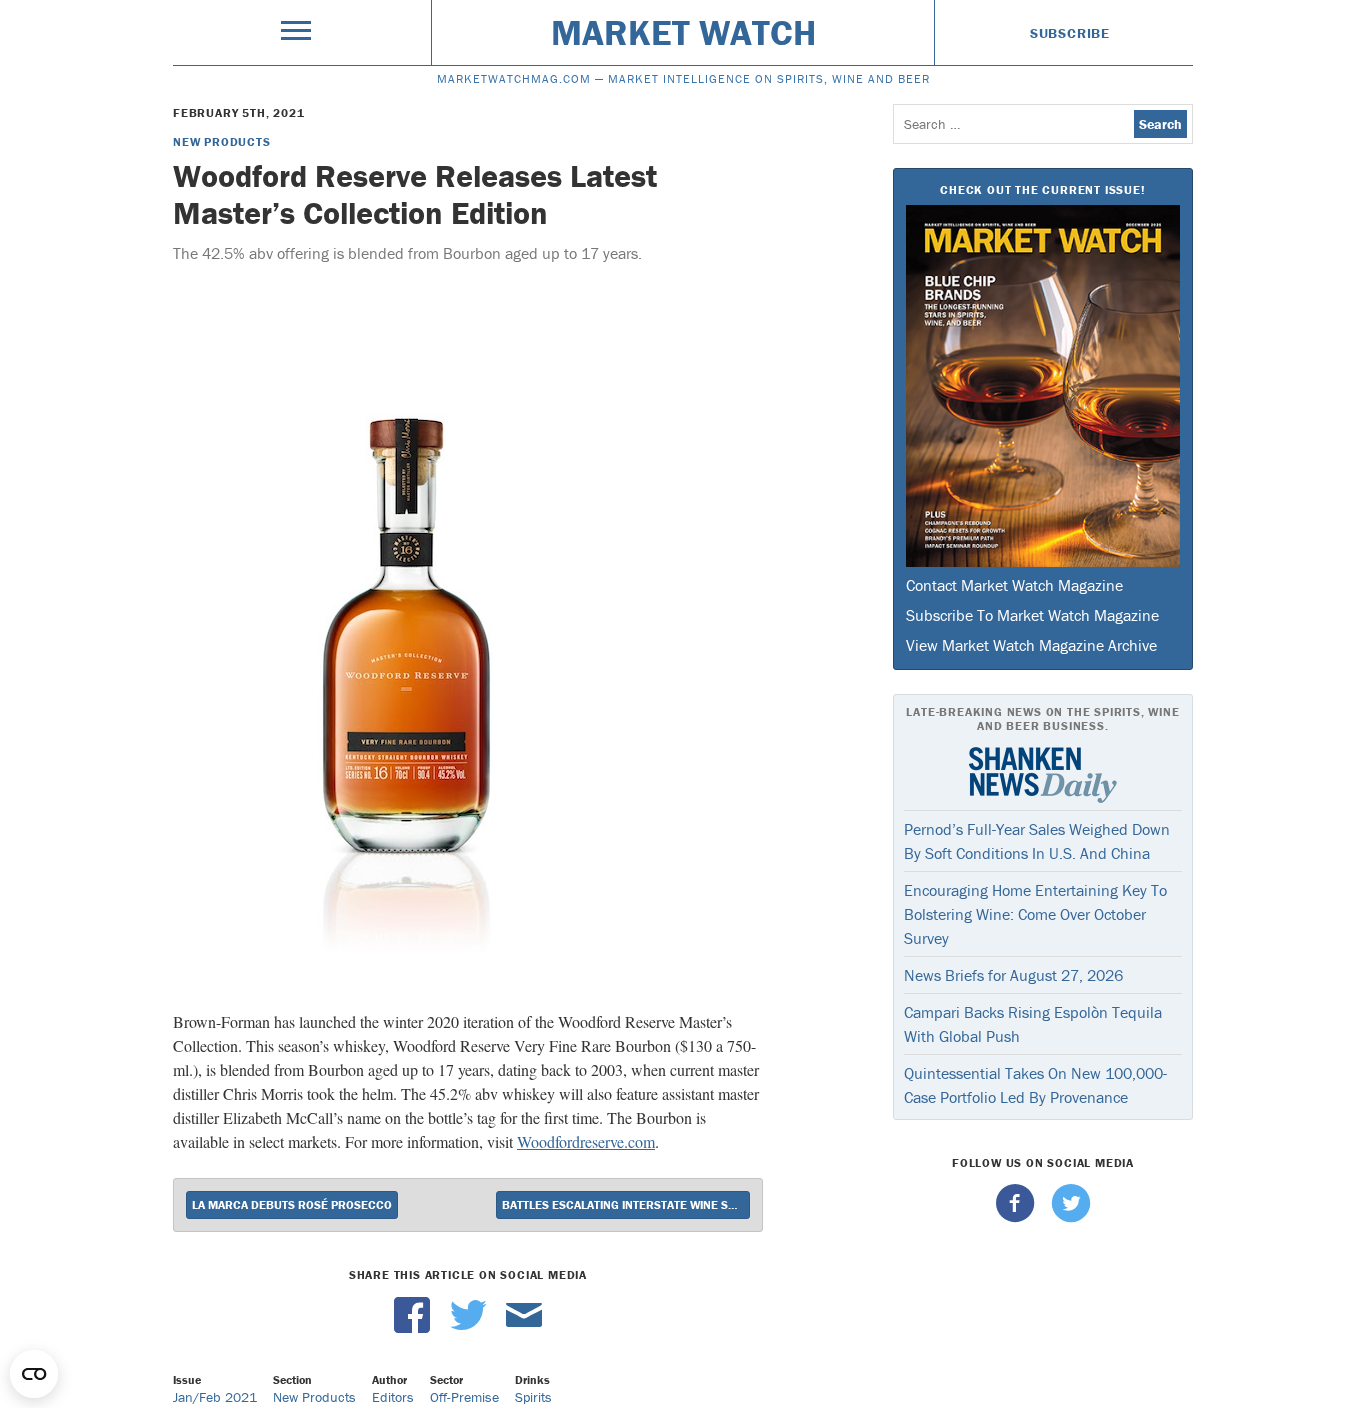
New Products (222, 141)
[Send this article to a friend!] (524, 1328)
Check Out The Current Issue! (1042, 189)
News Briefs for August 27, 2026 (1013, 975)
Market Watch (683, 32)
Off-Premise (464, 1397)
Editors (393, 1397)
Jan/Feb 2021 (215, 1397)
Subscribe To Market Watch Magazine (1032, 615)
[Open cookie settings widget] (34, 1374)
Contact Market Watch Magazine (1014, 585)
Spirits (533, 1397)
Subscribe (1070, 33)
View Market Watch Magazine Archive (1031, 645)
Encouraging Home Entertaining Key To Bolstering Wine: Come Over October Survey (1035, 914)
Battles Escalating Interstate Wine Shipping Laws (626, 1204)
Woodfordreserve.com (586, 1141)
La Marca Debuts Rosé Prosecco (292, 1204)
